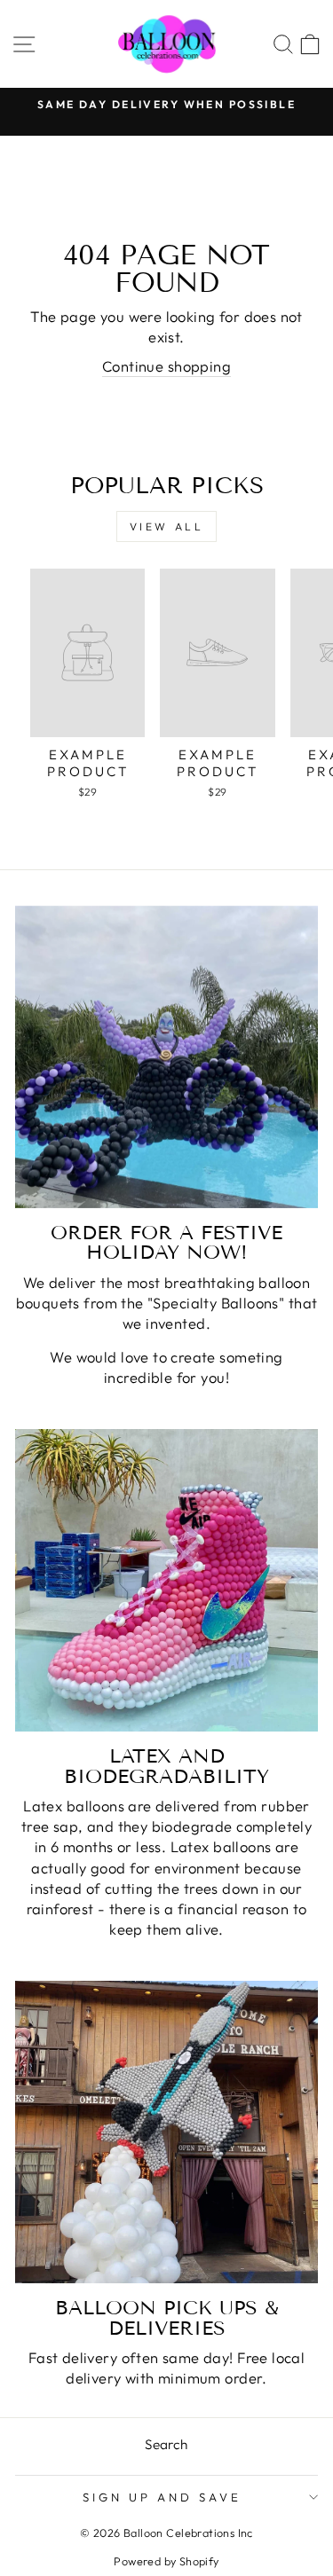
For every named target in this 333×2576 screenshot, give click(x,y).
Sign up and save (162, 2497)
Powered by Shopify (166, 2561)
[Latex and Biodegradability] (166, 1580)
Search (166, 2444)
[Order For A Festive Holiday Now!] (166, 1057)
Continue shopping (166, 366)
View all (167, 526)
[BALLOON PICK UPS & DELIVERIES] (166, 2132)
